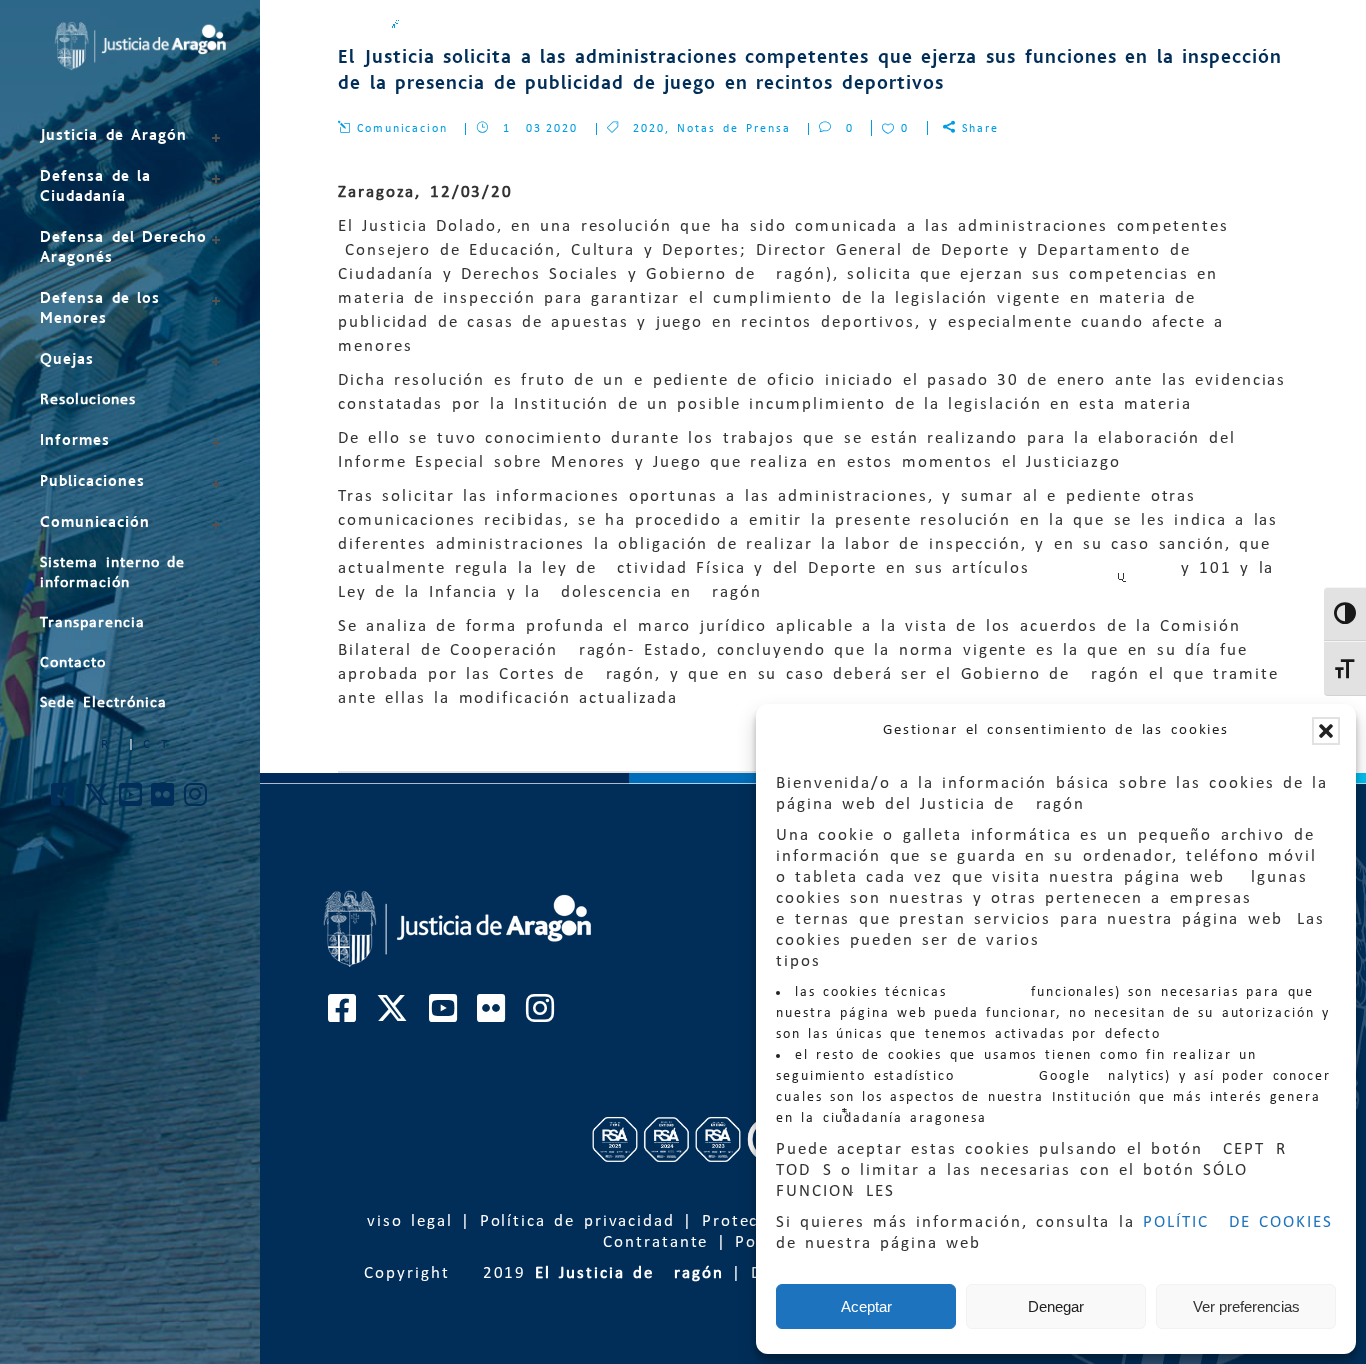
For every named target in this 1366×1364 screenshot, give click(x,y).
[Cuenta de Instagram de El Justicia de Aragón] (196, 800)
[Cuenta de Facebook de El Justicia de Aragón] (63, 800)
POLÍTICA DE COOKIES (1238, 1222)
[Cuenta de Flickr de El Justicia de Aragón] (163, 800)
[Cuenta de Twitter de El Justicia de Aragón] (98, 800)
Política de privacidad (577, 1221)
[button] (1326, 731)
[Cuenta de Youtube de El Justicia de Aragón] (131, 800)
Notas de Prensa (734, 129)
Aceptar (866, 1306)
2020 (649, 129)
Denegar (1056, 1306)
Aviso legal (404, 1221)
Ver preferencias (1246, 1306)
